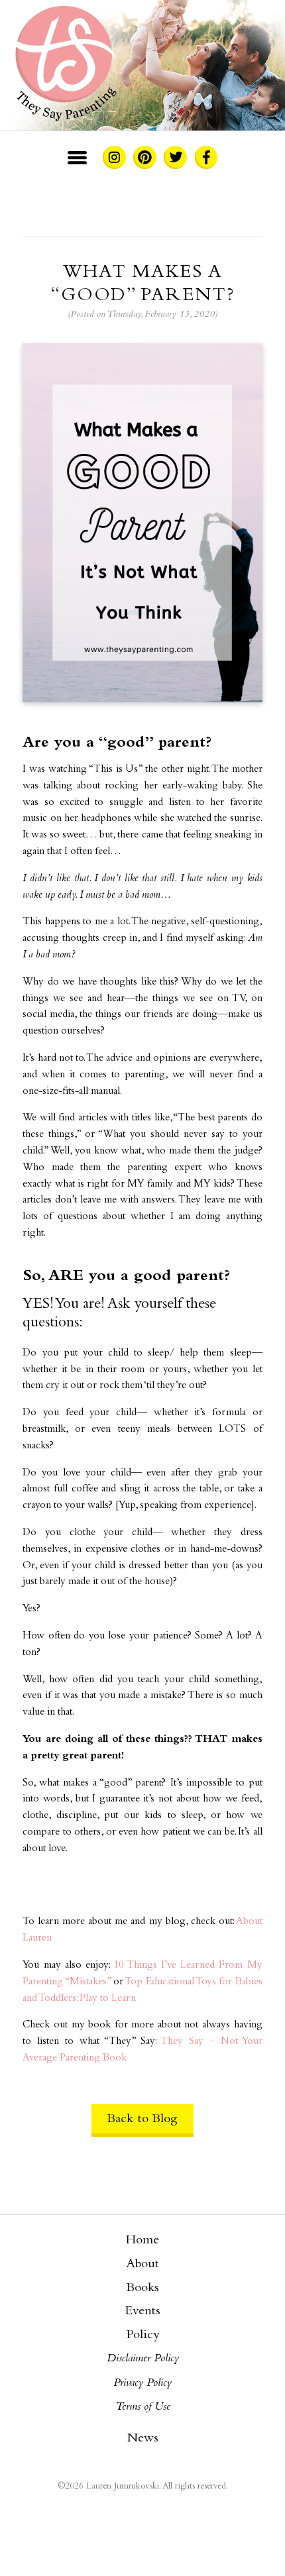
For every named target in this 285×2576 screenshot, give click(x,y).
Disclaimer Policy (143, 2359)
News (143, 2439)
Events (143, 2312)
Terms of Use (143, 2407)
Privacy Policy (142, 2383)
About (142, 2265)
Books (143, 2288)
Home (142, 2241)
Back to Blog (142, 2119)
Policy (143, 2335)
